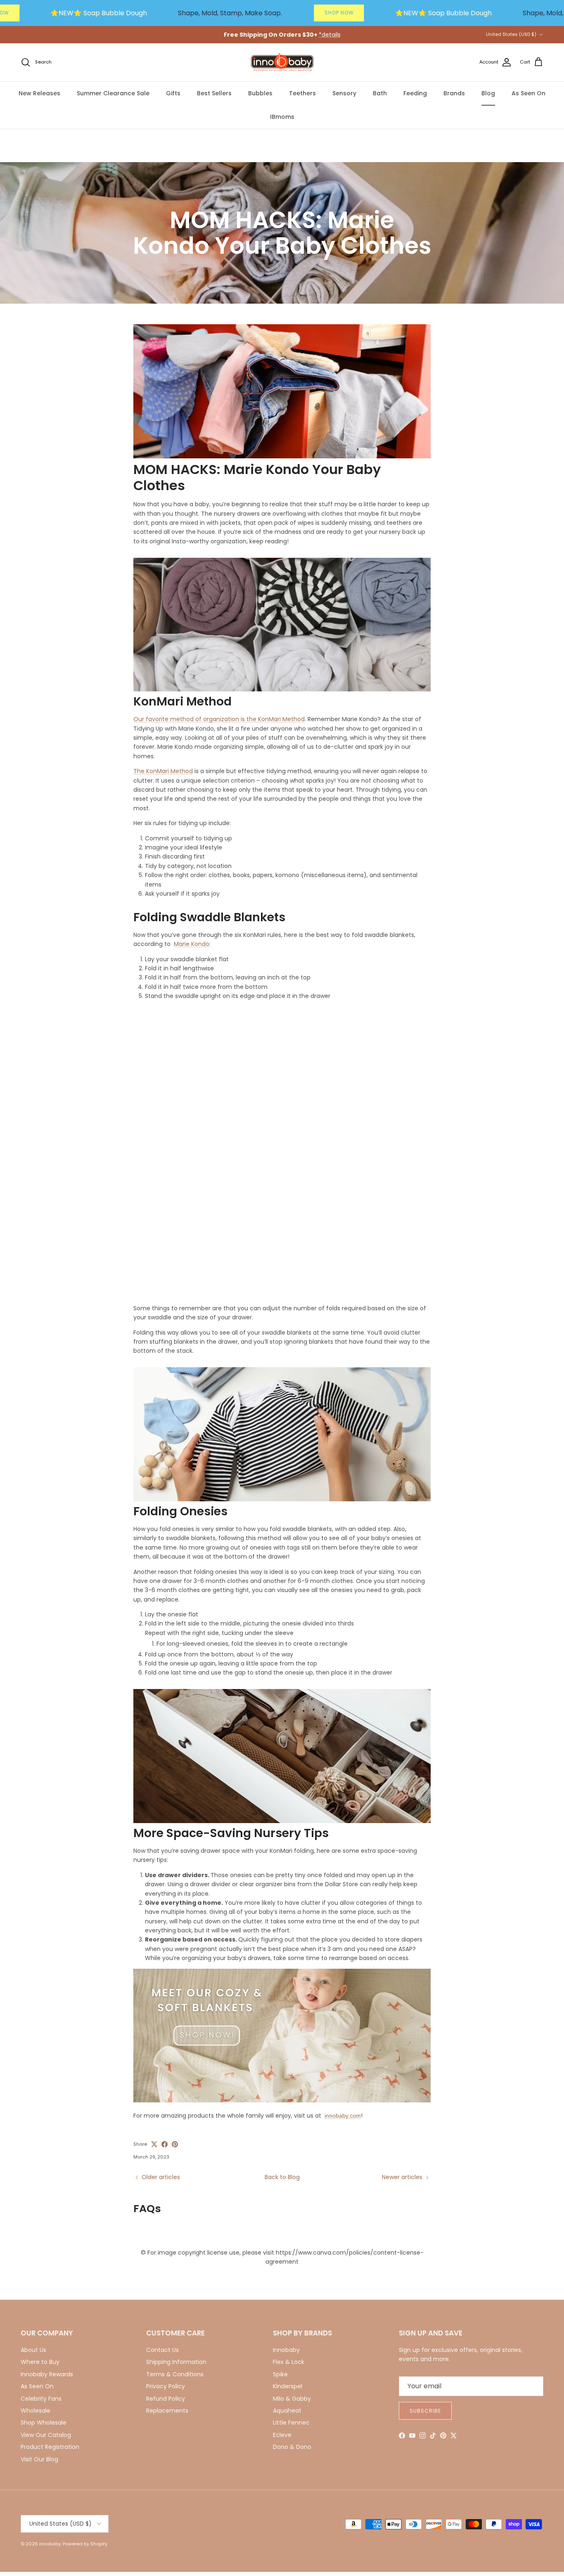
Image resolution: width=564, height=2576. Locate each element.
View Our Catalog (46, 2435)
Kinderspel (288, 2386)
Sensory (344, 93)
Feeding (415, 93)
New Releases (39, 93)
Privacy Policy (166, 2386)
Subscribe (425, 2411)
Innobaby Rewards (47, 2374)
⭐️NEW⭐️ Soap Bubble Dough (99, 13)
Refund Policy (166, 2399)
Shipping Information (176, 2362)
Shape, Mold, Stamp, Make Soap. (230, 13)
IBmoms (282, 117)
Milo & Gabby (292, 2399)
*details (330, 35)
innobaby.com (343, 2116)
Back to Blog (282, 2177)
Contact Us (162, 2350)
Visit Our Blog (39, 2459)
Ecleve (282, 2435)
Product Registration (50, 2447)
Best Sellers (214, 93)
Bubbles (260, 93)
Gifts (173, 93)
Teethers (302, 93)
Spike (280, 2374)
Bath (380, 93)
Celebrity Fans (41, 2399)
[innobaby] (282, 63)
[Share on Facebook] (165, 2144)
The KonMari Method (163, 771)
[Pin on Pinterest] (175, 2144)
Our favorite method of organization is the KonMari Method (219, 719)
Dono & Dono (292, 2447)
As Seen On (528, 93)
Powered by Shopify (85, 2544)
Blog (488, 93)
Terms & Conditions (175, 2374)
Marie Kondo (192, 944)
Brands (454, 93)
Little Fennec (291, 2423)
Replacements (167, 2411)
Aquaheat (287, 2411)
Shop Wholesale (44, 2423)
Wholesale (36, 2411)
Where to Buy (40, 2362)
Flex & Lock (289, 2362)
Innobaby (286, 2350)
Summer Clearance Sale (113, 93)
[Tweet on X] (154, 2144)
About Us (33, 2350)
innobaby (50, 2544)
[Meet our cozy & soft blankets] (282, 2100)
